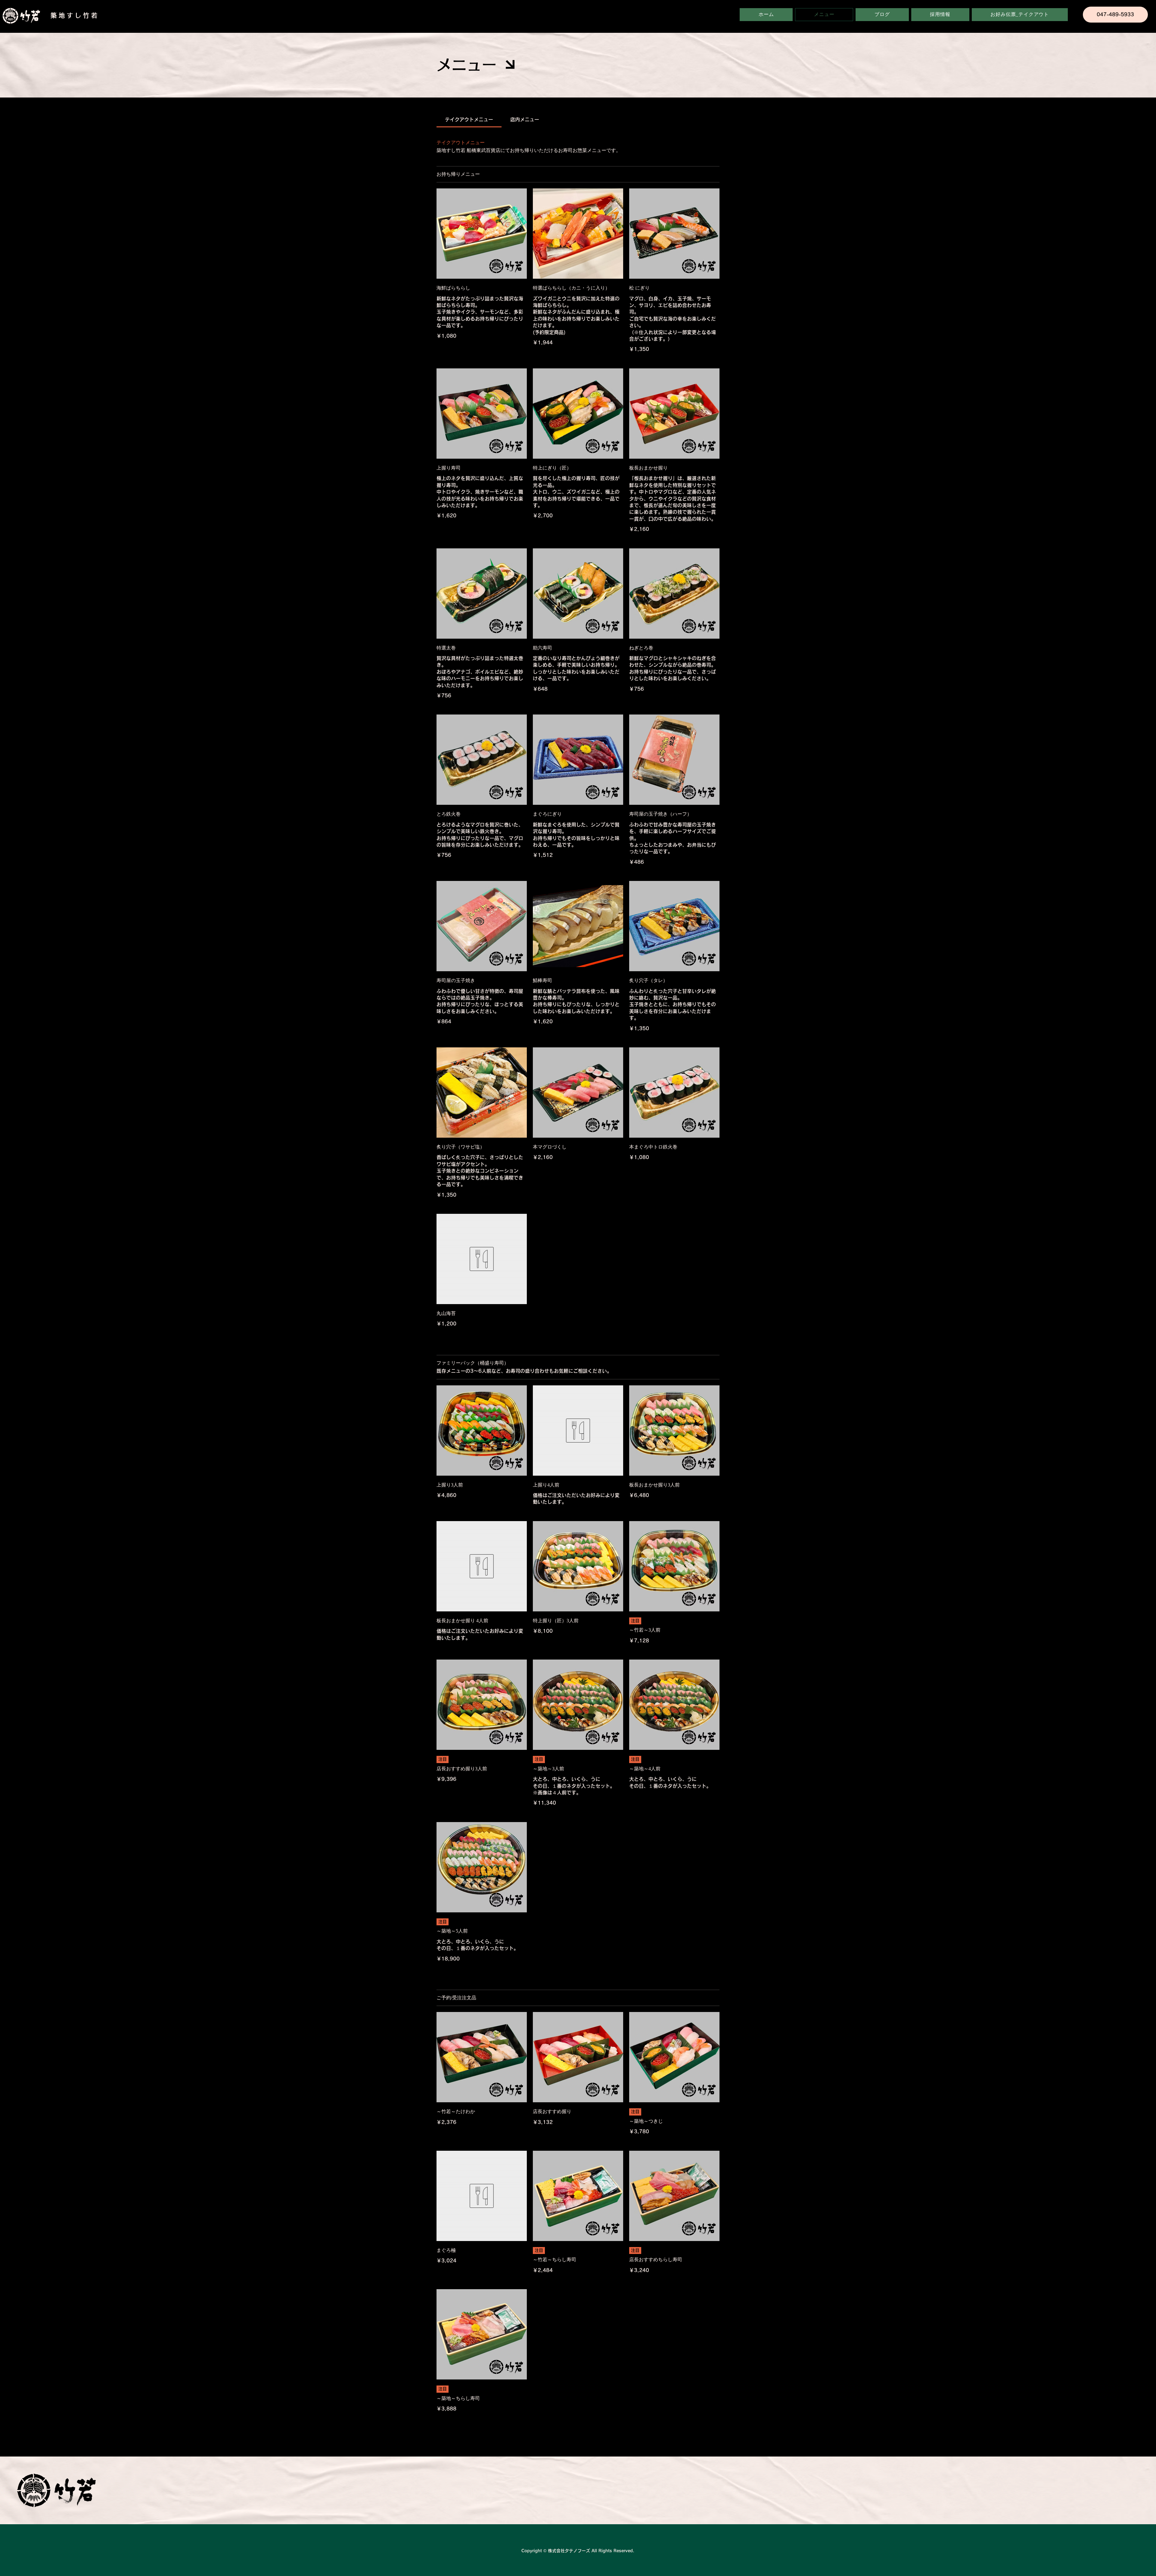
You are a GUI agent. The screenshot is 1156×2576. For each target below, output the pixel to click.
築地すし (67, 15)
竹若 (91, 15)
